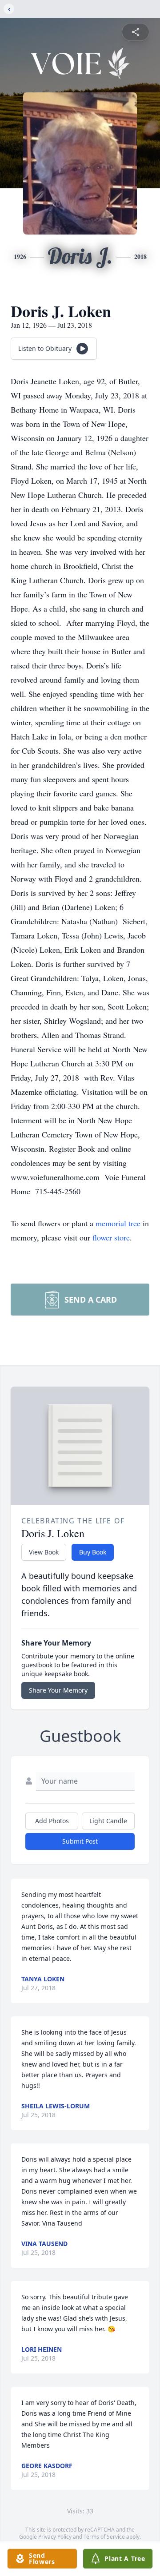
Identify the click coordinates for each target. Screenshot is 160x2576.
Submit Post (80, 1841)
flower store (111, 1237)
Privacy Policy (55, 2537)
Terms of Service (104, 2537)
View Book (44, 1552)
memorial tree (118, 1223)
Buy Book (93, 1552)
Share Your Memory (58, 1690)
